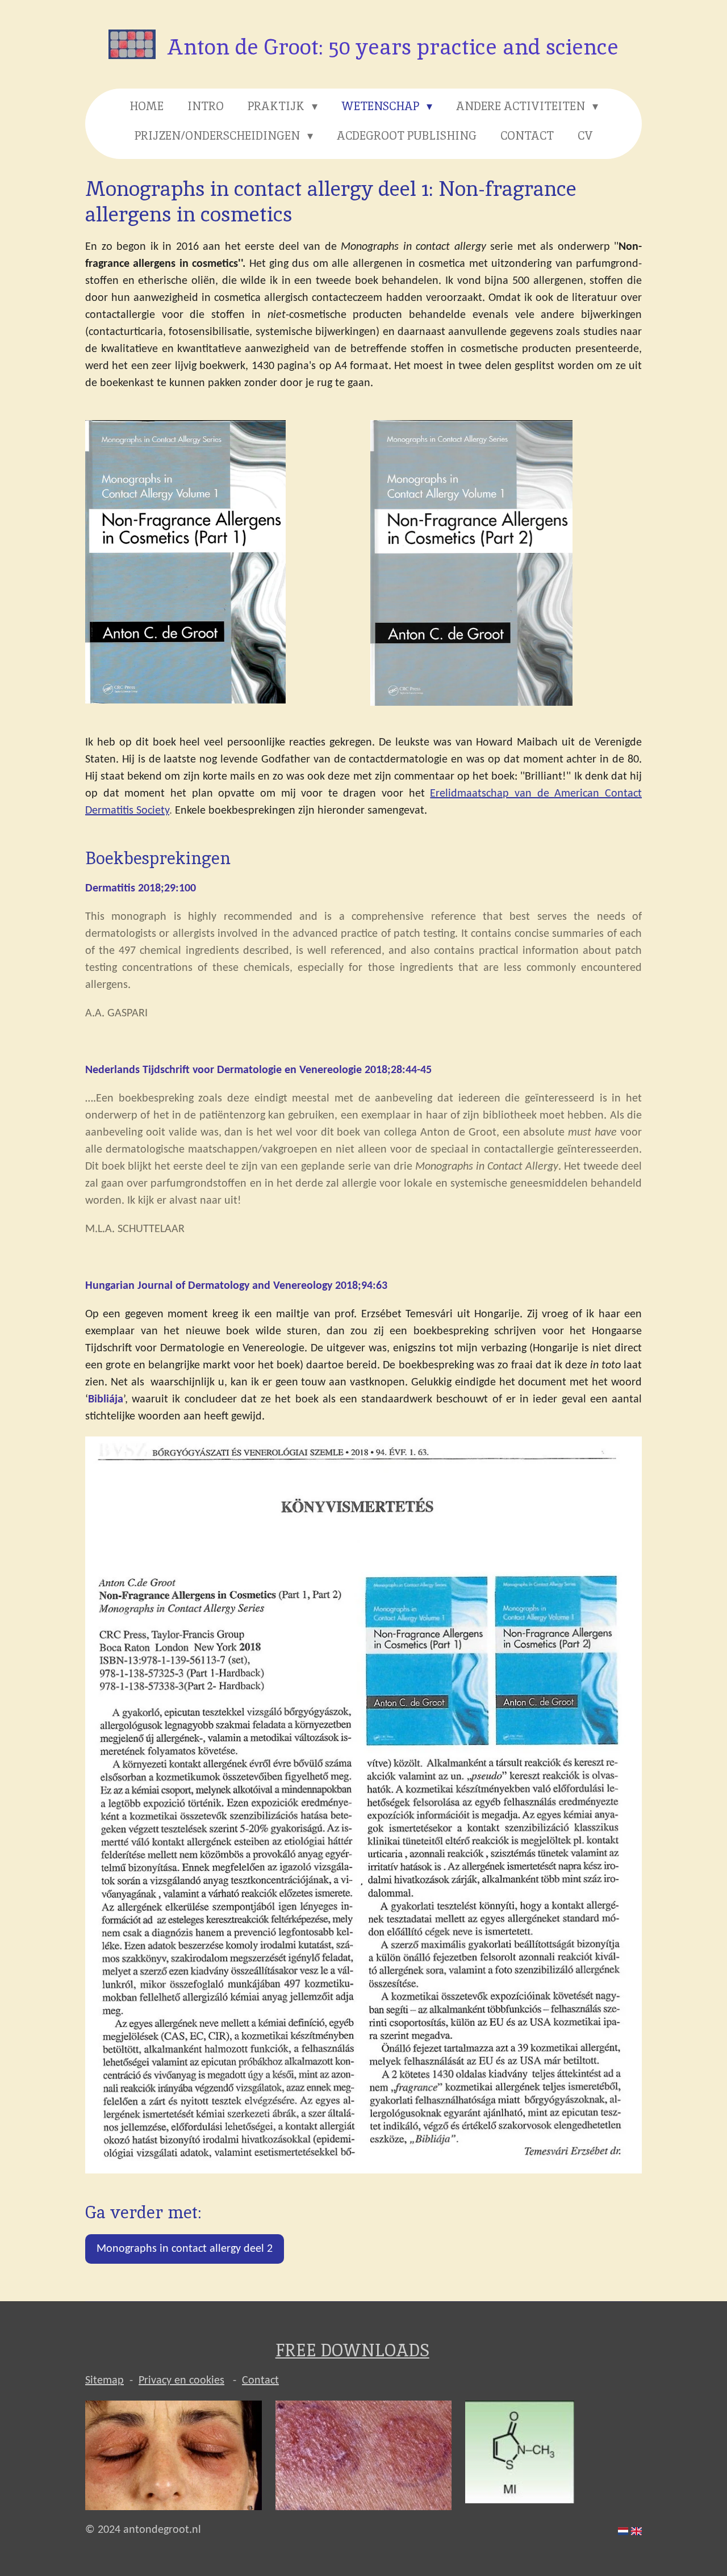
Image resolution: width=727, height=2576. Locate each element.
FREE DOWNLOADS (352, 2350)
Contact (260, 2381)
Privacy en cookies (181, 2381)
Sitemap (105, 2381)
